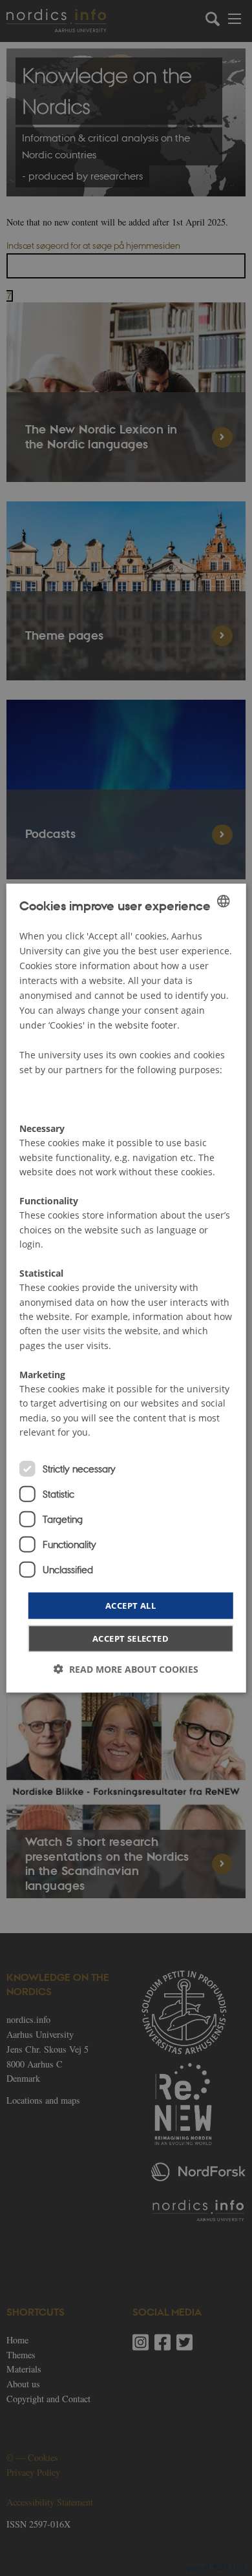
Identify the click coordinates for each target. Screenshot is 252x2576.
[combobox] (223, 901)
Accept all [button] (131, 1605)
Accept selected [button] (131, 1639)
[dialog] (126, 1288)
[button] (126, 1669)
